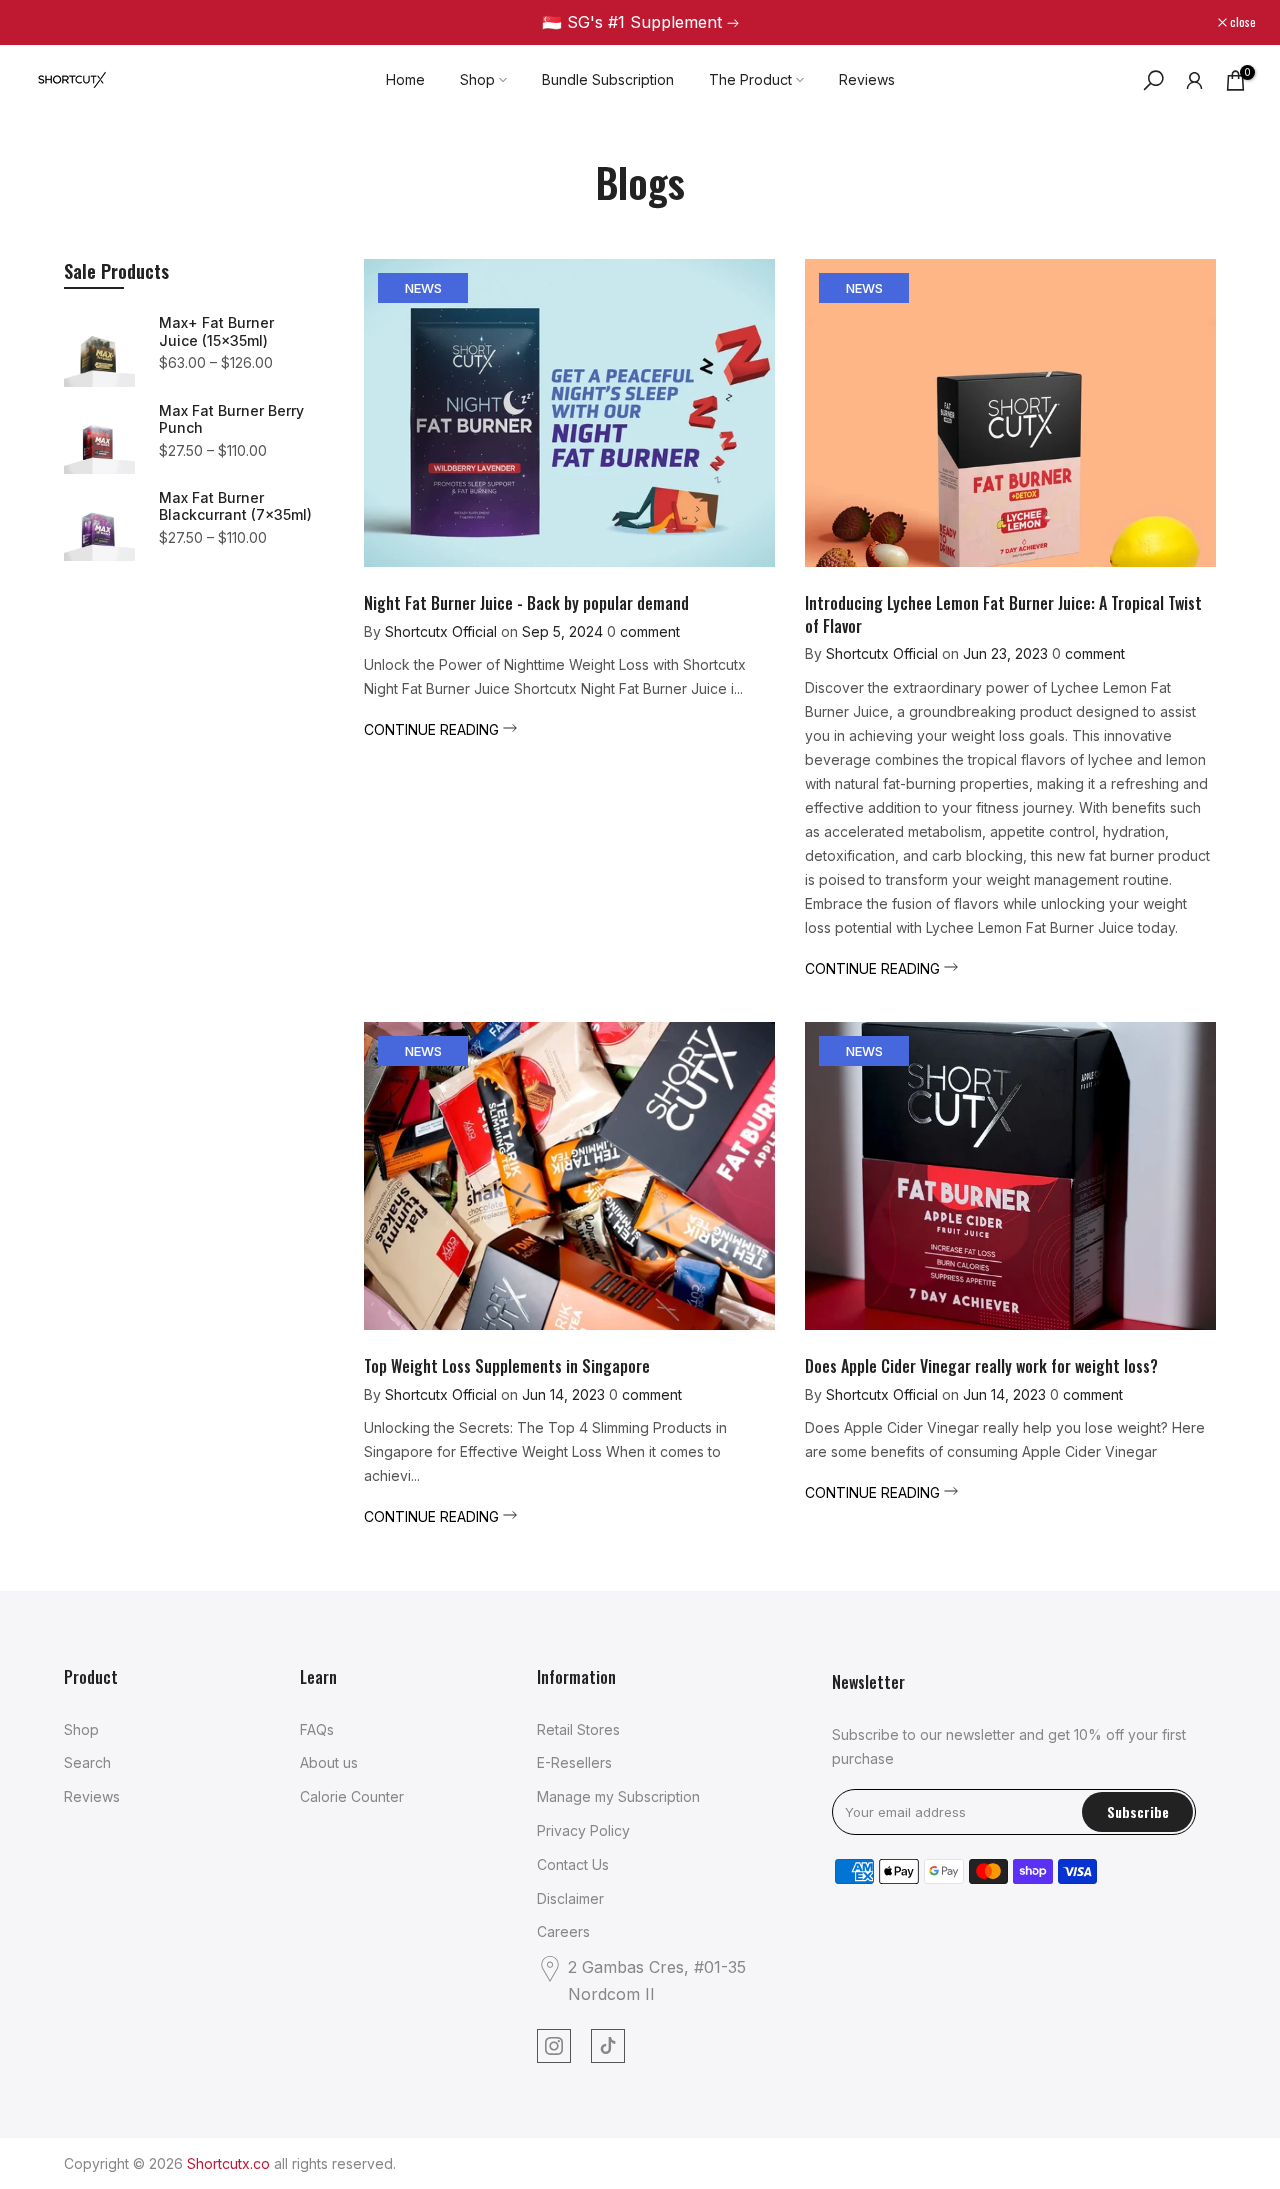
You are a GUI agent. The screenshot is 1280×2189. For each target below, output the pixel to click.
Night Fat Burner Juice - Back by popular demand (526, 603)
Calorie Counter (352, 1796)
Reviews (867, 79)
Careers (563, 1931)
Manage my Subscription (618, 1796)
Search (87, 1762)
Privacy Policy (583, 1830)
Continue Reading (433, 729)
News (423, 288)
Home (405, 79)
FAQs (317, 1729)
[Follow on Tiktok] (608, 2046)
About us (329, 1762)
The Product (750, 79)
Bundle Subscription (608, 79)
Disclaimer (570, 1898)
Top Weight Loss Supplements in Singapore (507, 1366)
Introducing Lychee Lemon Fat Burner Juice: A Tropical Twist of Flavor (1003, 614)
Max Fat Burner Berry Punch (231, 419)
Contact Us (573, 1864)
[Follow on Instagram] (554, 2046)
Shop (477, 79)
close (47, 22)
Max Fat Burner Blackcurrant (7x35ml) (235, 506)
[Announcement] (640, 22)
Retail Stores (578, 1729)
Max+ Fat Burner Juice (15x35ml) (216, 331)
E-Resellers (574, 1762)
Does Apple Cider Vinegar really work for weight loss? (981, 1366)
